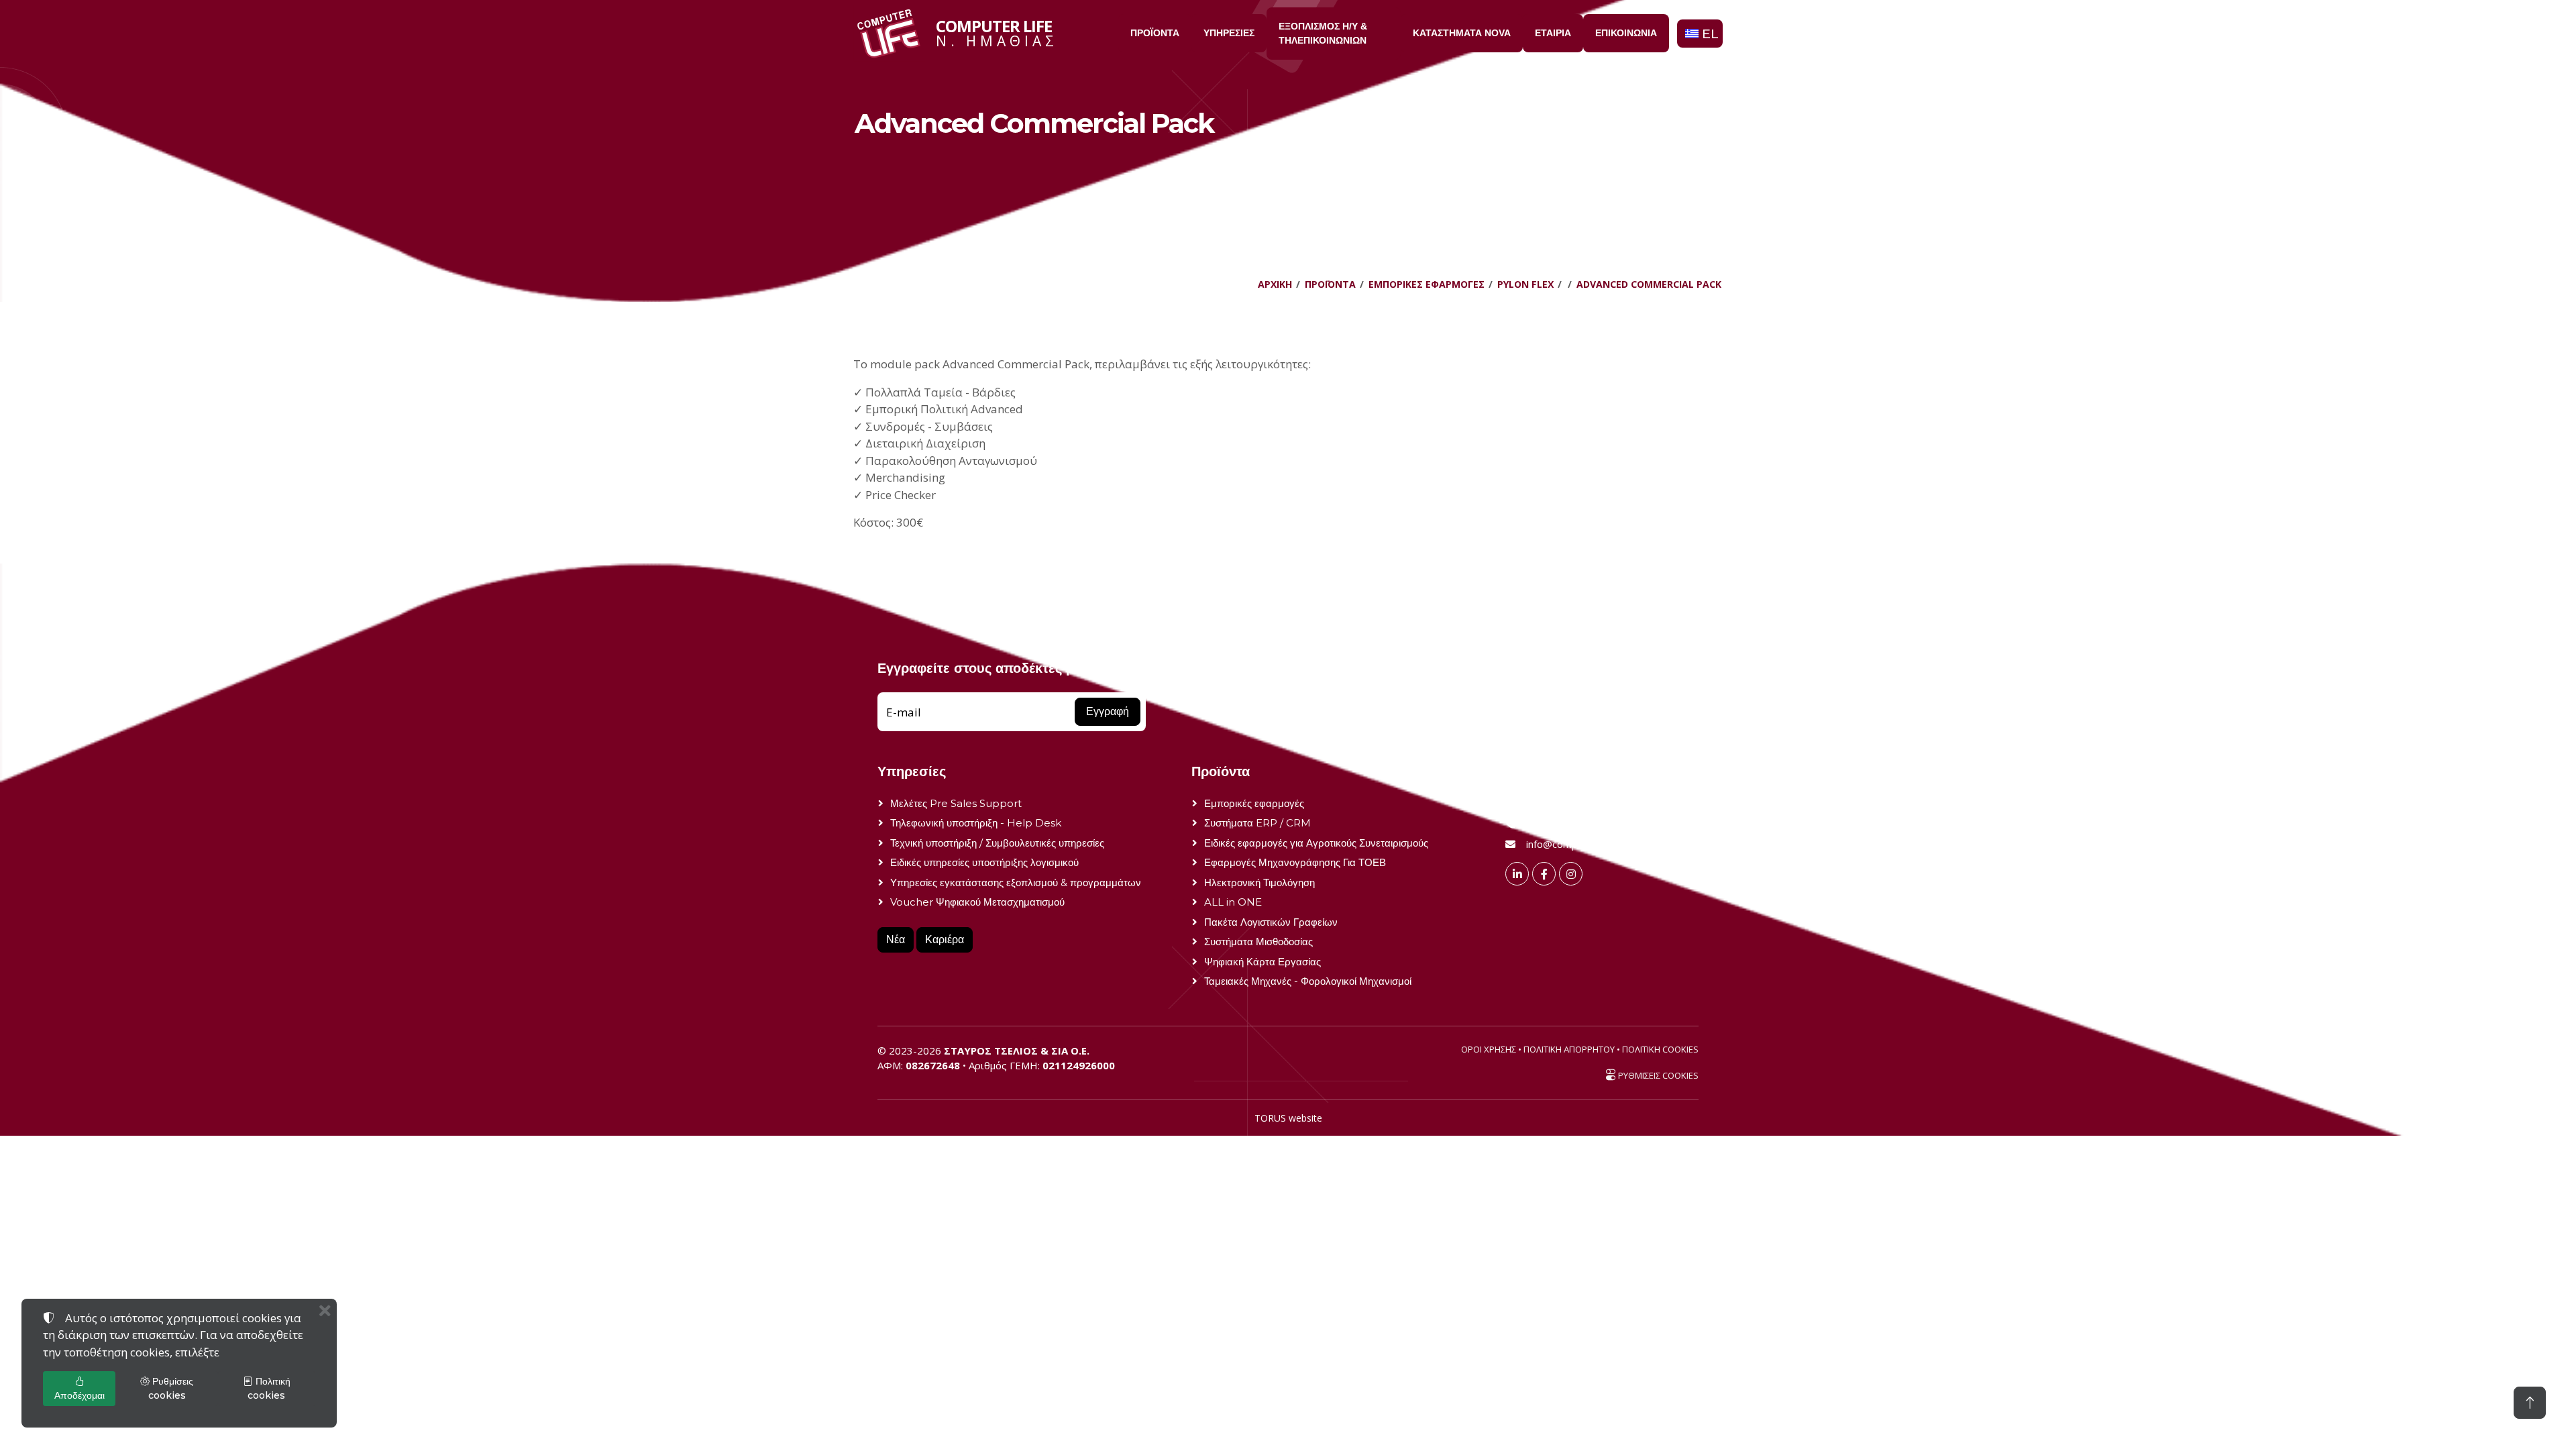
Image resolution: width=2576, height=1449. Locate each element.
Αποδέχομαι (79, 1395)
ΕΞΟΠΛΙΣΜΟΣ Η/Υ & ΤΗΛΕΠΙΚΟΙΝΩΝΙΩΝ (1323, 33)
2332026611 (1556, 823)
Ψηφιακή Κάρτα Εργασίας (1263, 962)
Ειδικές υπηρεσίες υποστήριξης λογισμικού (984, 862)
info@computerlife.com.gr (1585, 844)
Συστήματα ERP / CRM (1257, 823)
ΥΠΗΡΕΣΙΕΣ (1229, 33)
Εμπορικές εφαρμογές (1254, 803)
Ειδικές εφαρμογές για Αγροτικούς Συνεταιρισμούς (1316, 843)
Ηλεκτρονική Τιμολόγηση (1259, 882)
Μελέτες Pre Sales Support (956, 803)
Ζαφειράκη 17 (1556, 803)
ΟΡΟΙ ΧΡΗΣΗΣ (1489, 1049)
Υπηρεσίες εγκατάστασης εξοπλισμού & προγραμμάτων (1016, 882)
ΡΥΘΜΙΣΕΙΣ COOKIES (1657, 1075)
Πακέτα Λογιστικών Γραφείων (1271, 922)
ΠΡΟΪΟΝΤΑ (1155, 33)
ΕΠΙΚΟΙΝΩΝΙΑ (1626, 33)
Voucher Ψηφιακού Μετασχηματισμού (977, 902)
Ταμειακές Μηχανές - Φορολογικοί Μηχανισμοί (1308, 981)
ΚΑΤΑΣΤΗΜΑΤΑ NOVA (1462, 33)
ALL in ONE (1233, 902)
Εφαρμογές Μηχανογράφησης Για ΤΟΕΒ (1295, 862)
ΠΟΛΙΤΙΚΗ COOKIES (1660, 1049)
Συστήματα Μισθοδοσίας (1258, 942)
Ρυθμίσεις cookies (171, 1388)
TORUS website (1288, 1118)
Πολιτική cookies (269, 1388)
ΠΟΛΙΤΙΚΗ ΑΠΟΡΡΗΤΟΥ (1569, 1049)
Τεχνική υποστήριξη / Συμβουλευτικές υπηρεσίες (997, 843)
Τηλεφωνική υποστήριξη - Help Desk (976, 823)
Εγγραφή (1108, 711)
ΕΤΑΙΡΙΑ (1553, 33)
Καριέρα (945, 940)
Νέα (896, 940)
